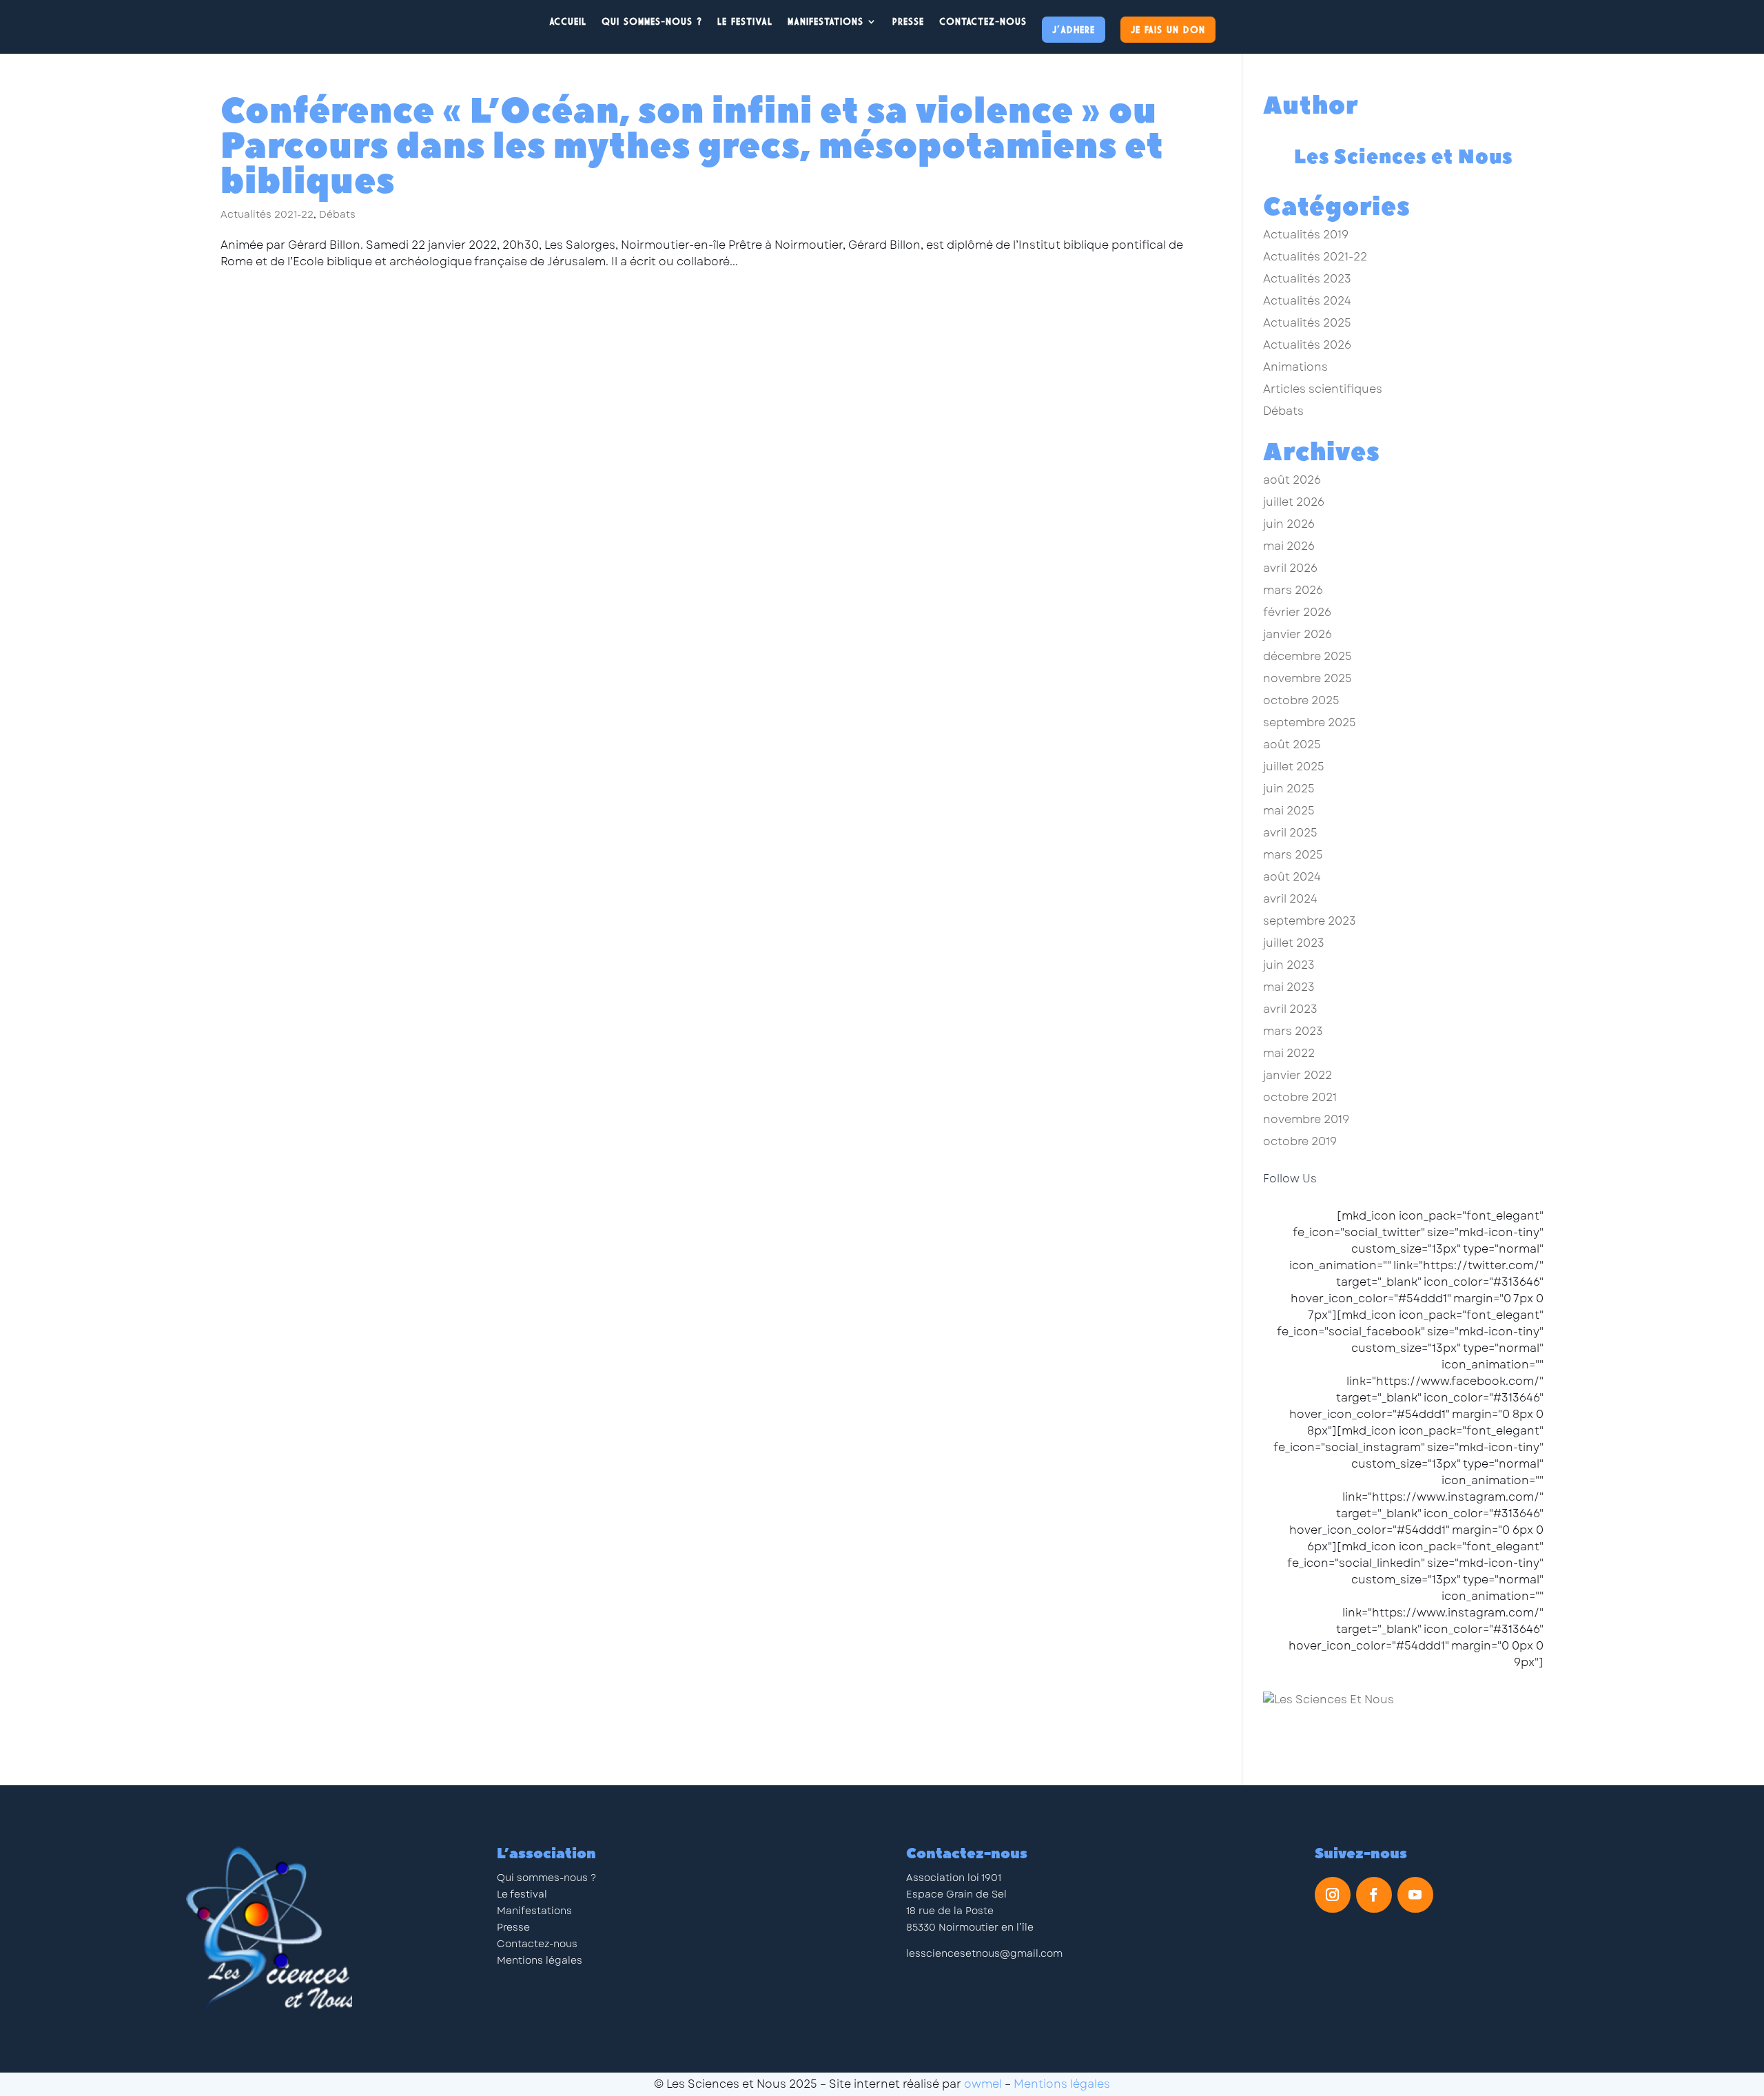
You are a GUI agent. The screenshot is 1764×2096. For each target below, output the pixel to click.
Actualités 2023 (1307, 279)
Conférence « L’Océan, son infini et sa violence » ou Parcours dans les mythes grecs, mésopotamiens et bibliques (692, 146)
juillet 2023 (1294, 943)
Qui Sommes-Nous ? (652, 21)
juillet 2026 (1294, 502)
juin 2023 (1289, 965)
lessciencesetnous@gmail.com (984, 1953)
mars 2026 (1293, 590)
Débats (337, 214)
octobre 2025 (1301, 700)
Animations (1295, 367)
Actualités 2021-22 (267, 214)
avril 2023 (1290, 1009)
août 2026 (1292, 480)
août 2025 (1292, 744)
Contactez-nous (983, 21)
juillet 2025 (1294, 767)
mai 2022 (1289, 1053)
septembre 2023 (1310, 921)
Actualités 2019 (1306, 235)
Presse (908, 21)
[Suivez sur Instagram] (1333, 1895)
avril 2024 (1290, 899)
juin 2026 (1289, 524)
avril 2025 (1290, 833)
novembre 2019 (1306, 1119)
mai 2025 (1289, 811)
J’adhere (1074, 29)
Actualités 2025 (1307, 323)
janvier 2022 (1298, 1075)
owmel (983, 2084)
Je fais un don (1168, 29)
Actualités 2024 (1307, 301)
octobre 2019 (1300, 1141)
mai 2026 (1289, 546)
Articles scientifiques (1323, 389)
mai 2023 (1289, 987)
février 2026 (1297, 612)
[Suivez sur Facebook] (1374, 1895)
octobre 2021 (1300, 1097)
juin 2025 (1289, 789)
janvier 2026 (1298, 634)
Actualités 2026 (1307, 345)
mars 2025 (1293, 855)
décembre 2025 (1307, 656)
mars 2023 (1293, 1031)
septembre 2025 (1310, 722)
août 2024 (1292, 877)
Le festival (522, 1894)
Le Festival (745, 21)
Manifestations (825, 21)
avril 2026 (1290, 568)
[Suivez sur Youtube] (1415, 1895)
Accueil (568, 21)
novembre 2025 (1307, 678)
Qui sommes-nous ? (546, 1878)
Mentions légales (540, 1960)
